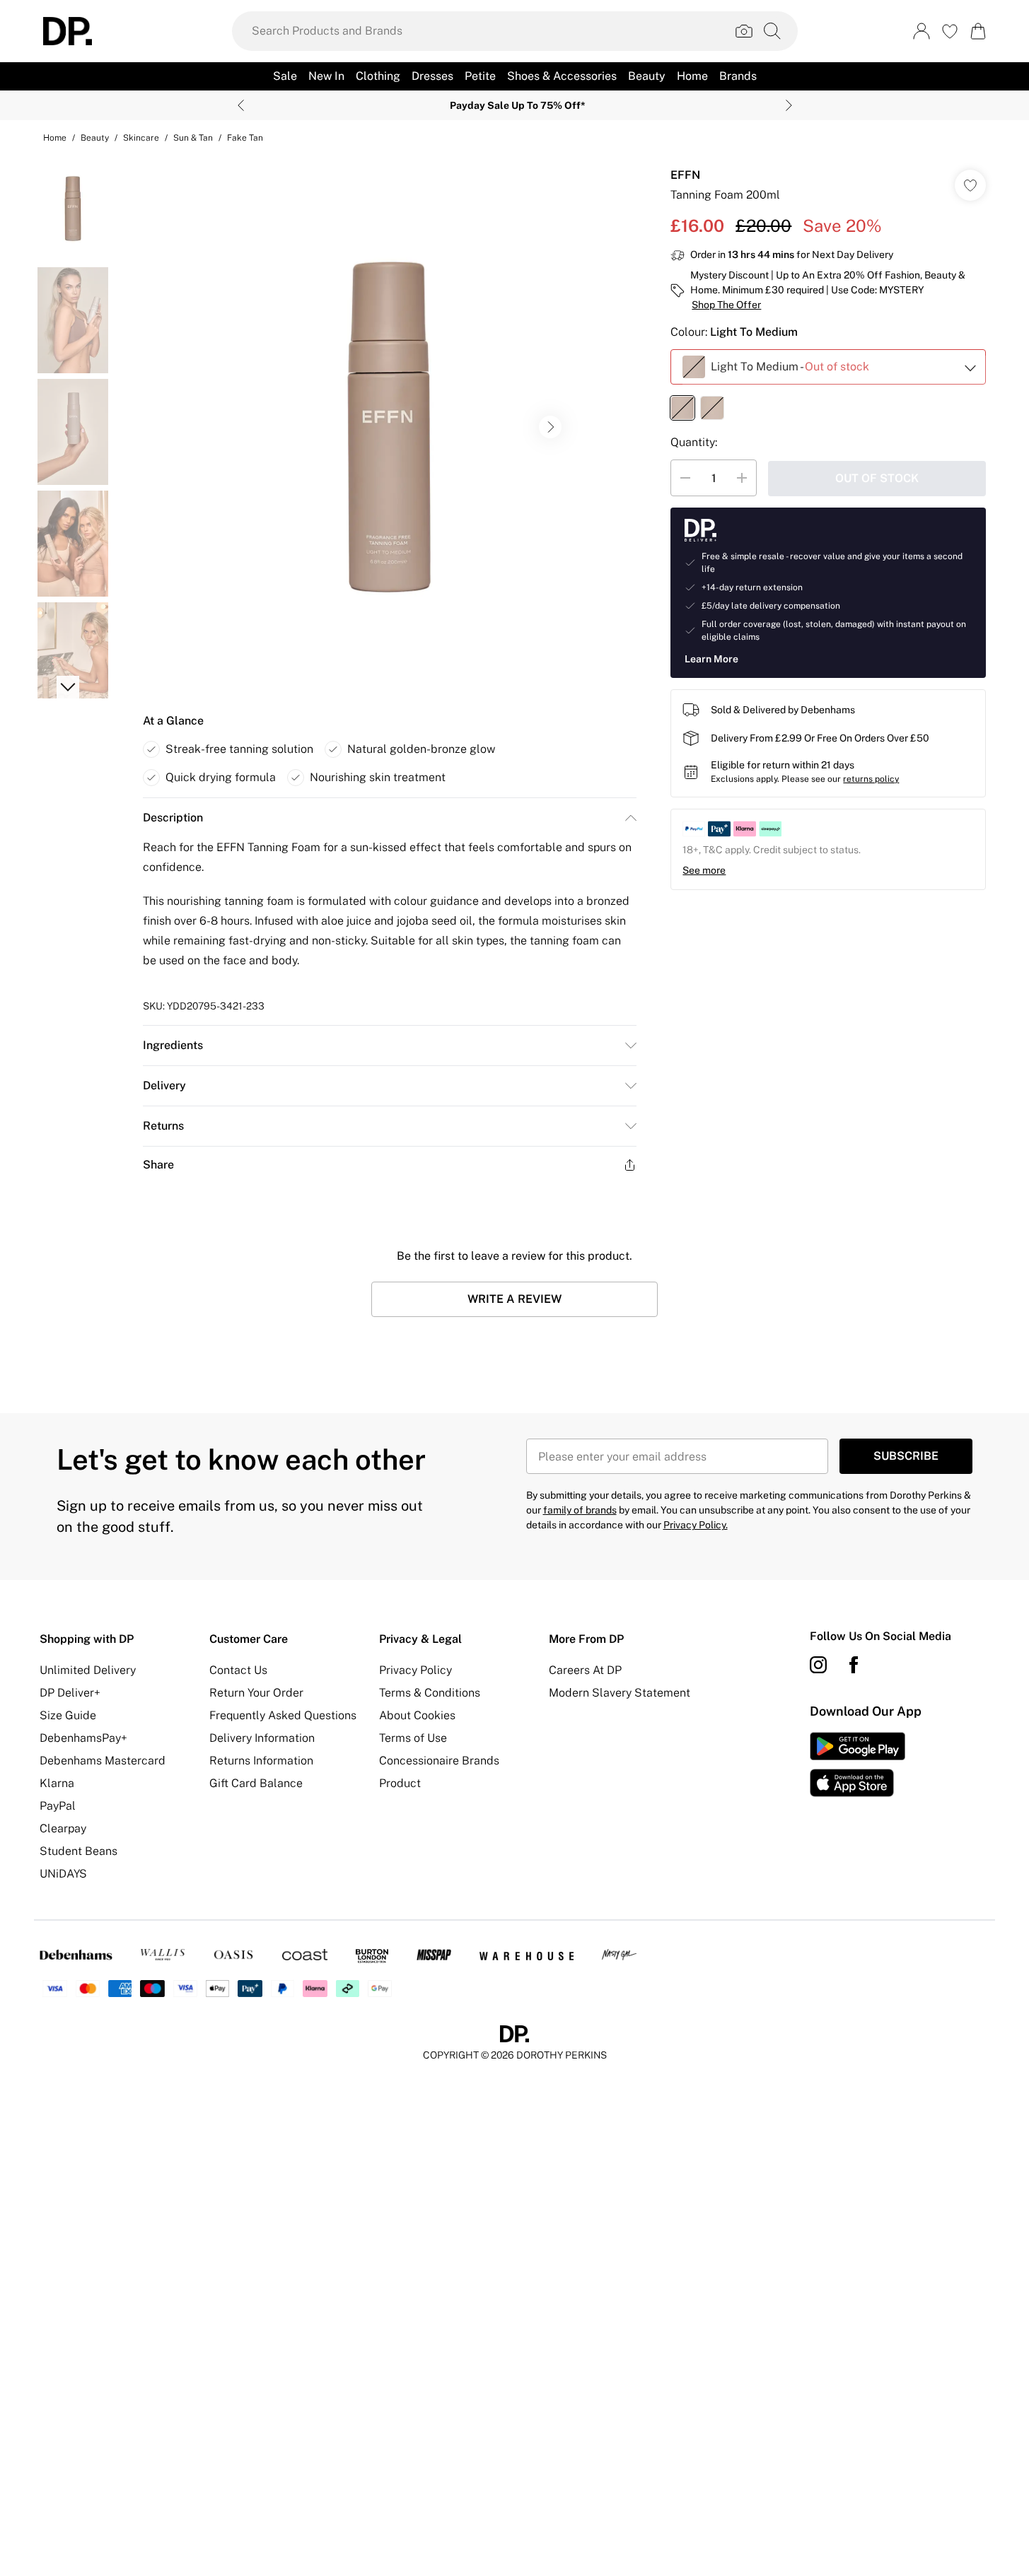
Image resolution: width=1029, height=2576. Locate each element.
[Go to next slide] (550, 427)
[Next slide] (789, 105)
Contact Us (238, 1670)
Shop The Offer (726, 305)
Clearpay (63, 1828)
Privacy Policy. (696, 1525)
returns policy (871, 779)
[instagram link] (818, 1665)
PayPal (58, 1806)
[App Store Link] (857, 1764)
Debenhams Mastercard (103, 1761)
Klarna (57, 1783)
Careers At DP (585, 1670)
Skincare (141, 138)
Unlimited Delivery (88, 1670)
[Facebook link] (854, 1665)
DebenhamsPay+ (83, 1738)
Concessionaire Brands (439, 1761)
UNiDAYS (63, 1874)
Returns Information (261, 1761)
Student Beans (79, 1851)
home (55, 138)
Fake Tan (245, 138)
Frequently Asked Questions (283, 1715)
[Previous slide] (241, 105)
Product (400, 1783)
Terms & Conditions (430, 1693)
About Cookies (417, 1715)
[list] (389, 427)
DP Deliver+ (70, 1693)
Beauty (95, 138)
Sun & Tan (193, 138)
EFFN (685, 175)
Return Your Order (256, 1693)
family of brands (580, 1510)
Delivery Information (262, 1738)
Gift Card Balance (256, 1783)
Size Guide (68, 1715)
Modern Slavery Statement (620, 1693)
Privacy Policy (415, 1670)
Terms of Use (413, 1738)
